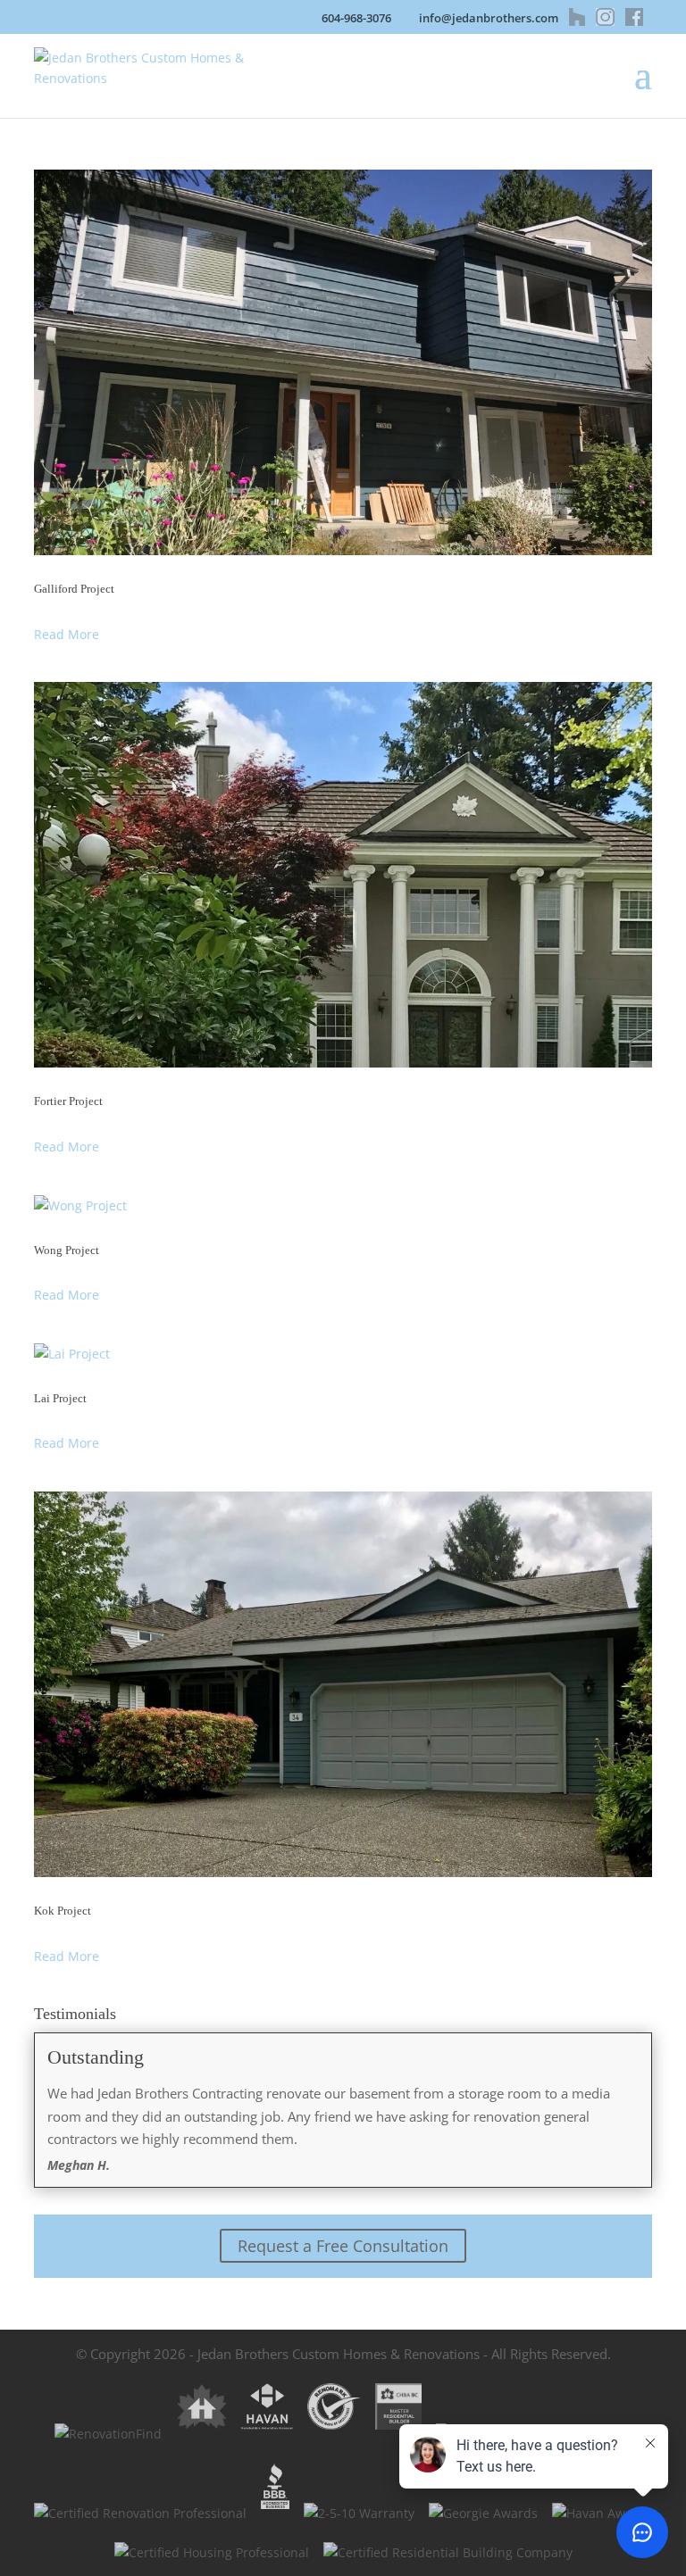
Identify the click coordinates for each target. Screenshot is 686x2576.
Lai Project (60, 1398)
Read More (67, 634)
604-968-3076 (356, 18)
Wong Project (67, 1250)
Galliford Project (74, 589)
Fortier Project (68, 1101)
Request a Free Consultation (343, 2246)
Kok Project (63, 1911)
